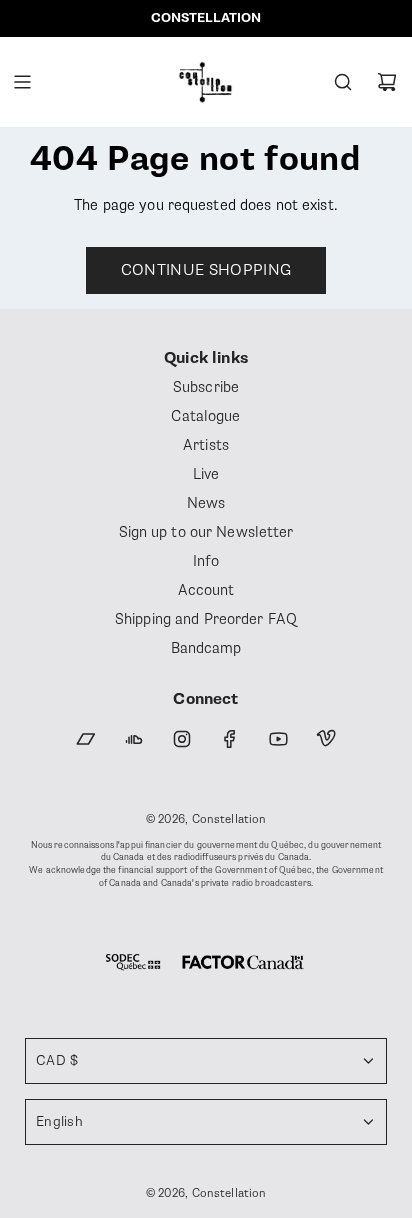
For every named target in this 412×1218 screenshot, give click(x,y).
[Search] (343, 82)
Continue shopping (206, 270)
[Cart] (387, 82)
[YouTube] (278, 739)
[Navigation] (22, 82)
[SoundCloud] (134, 739)
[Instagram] (182, 739)
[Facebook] (230, 739)
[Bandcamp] (86, 739)
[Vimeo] (326, 739)
